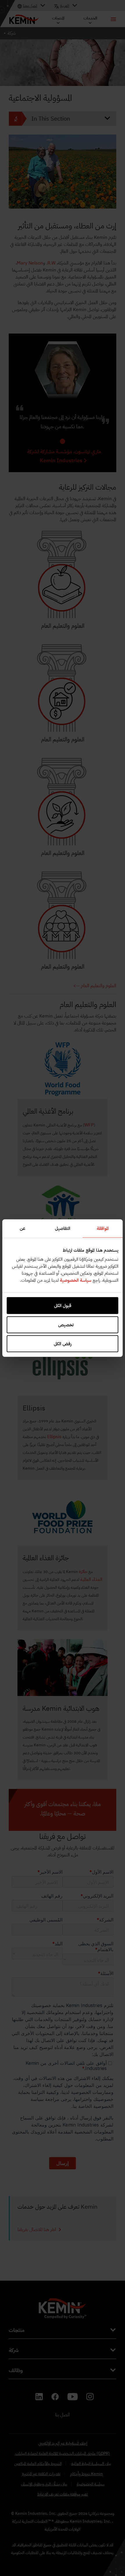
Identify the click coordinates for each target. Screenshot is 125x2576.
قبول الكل (63, 1306)
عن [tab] (23, 1228)
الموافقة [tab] (103, 1228)
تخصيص (66, 1325)
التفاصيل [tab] (63, 1228)
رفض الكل (63, 1344)
